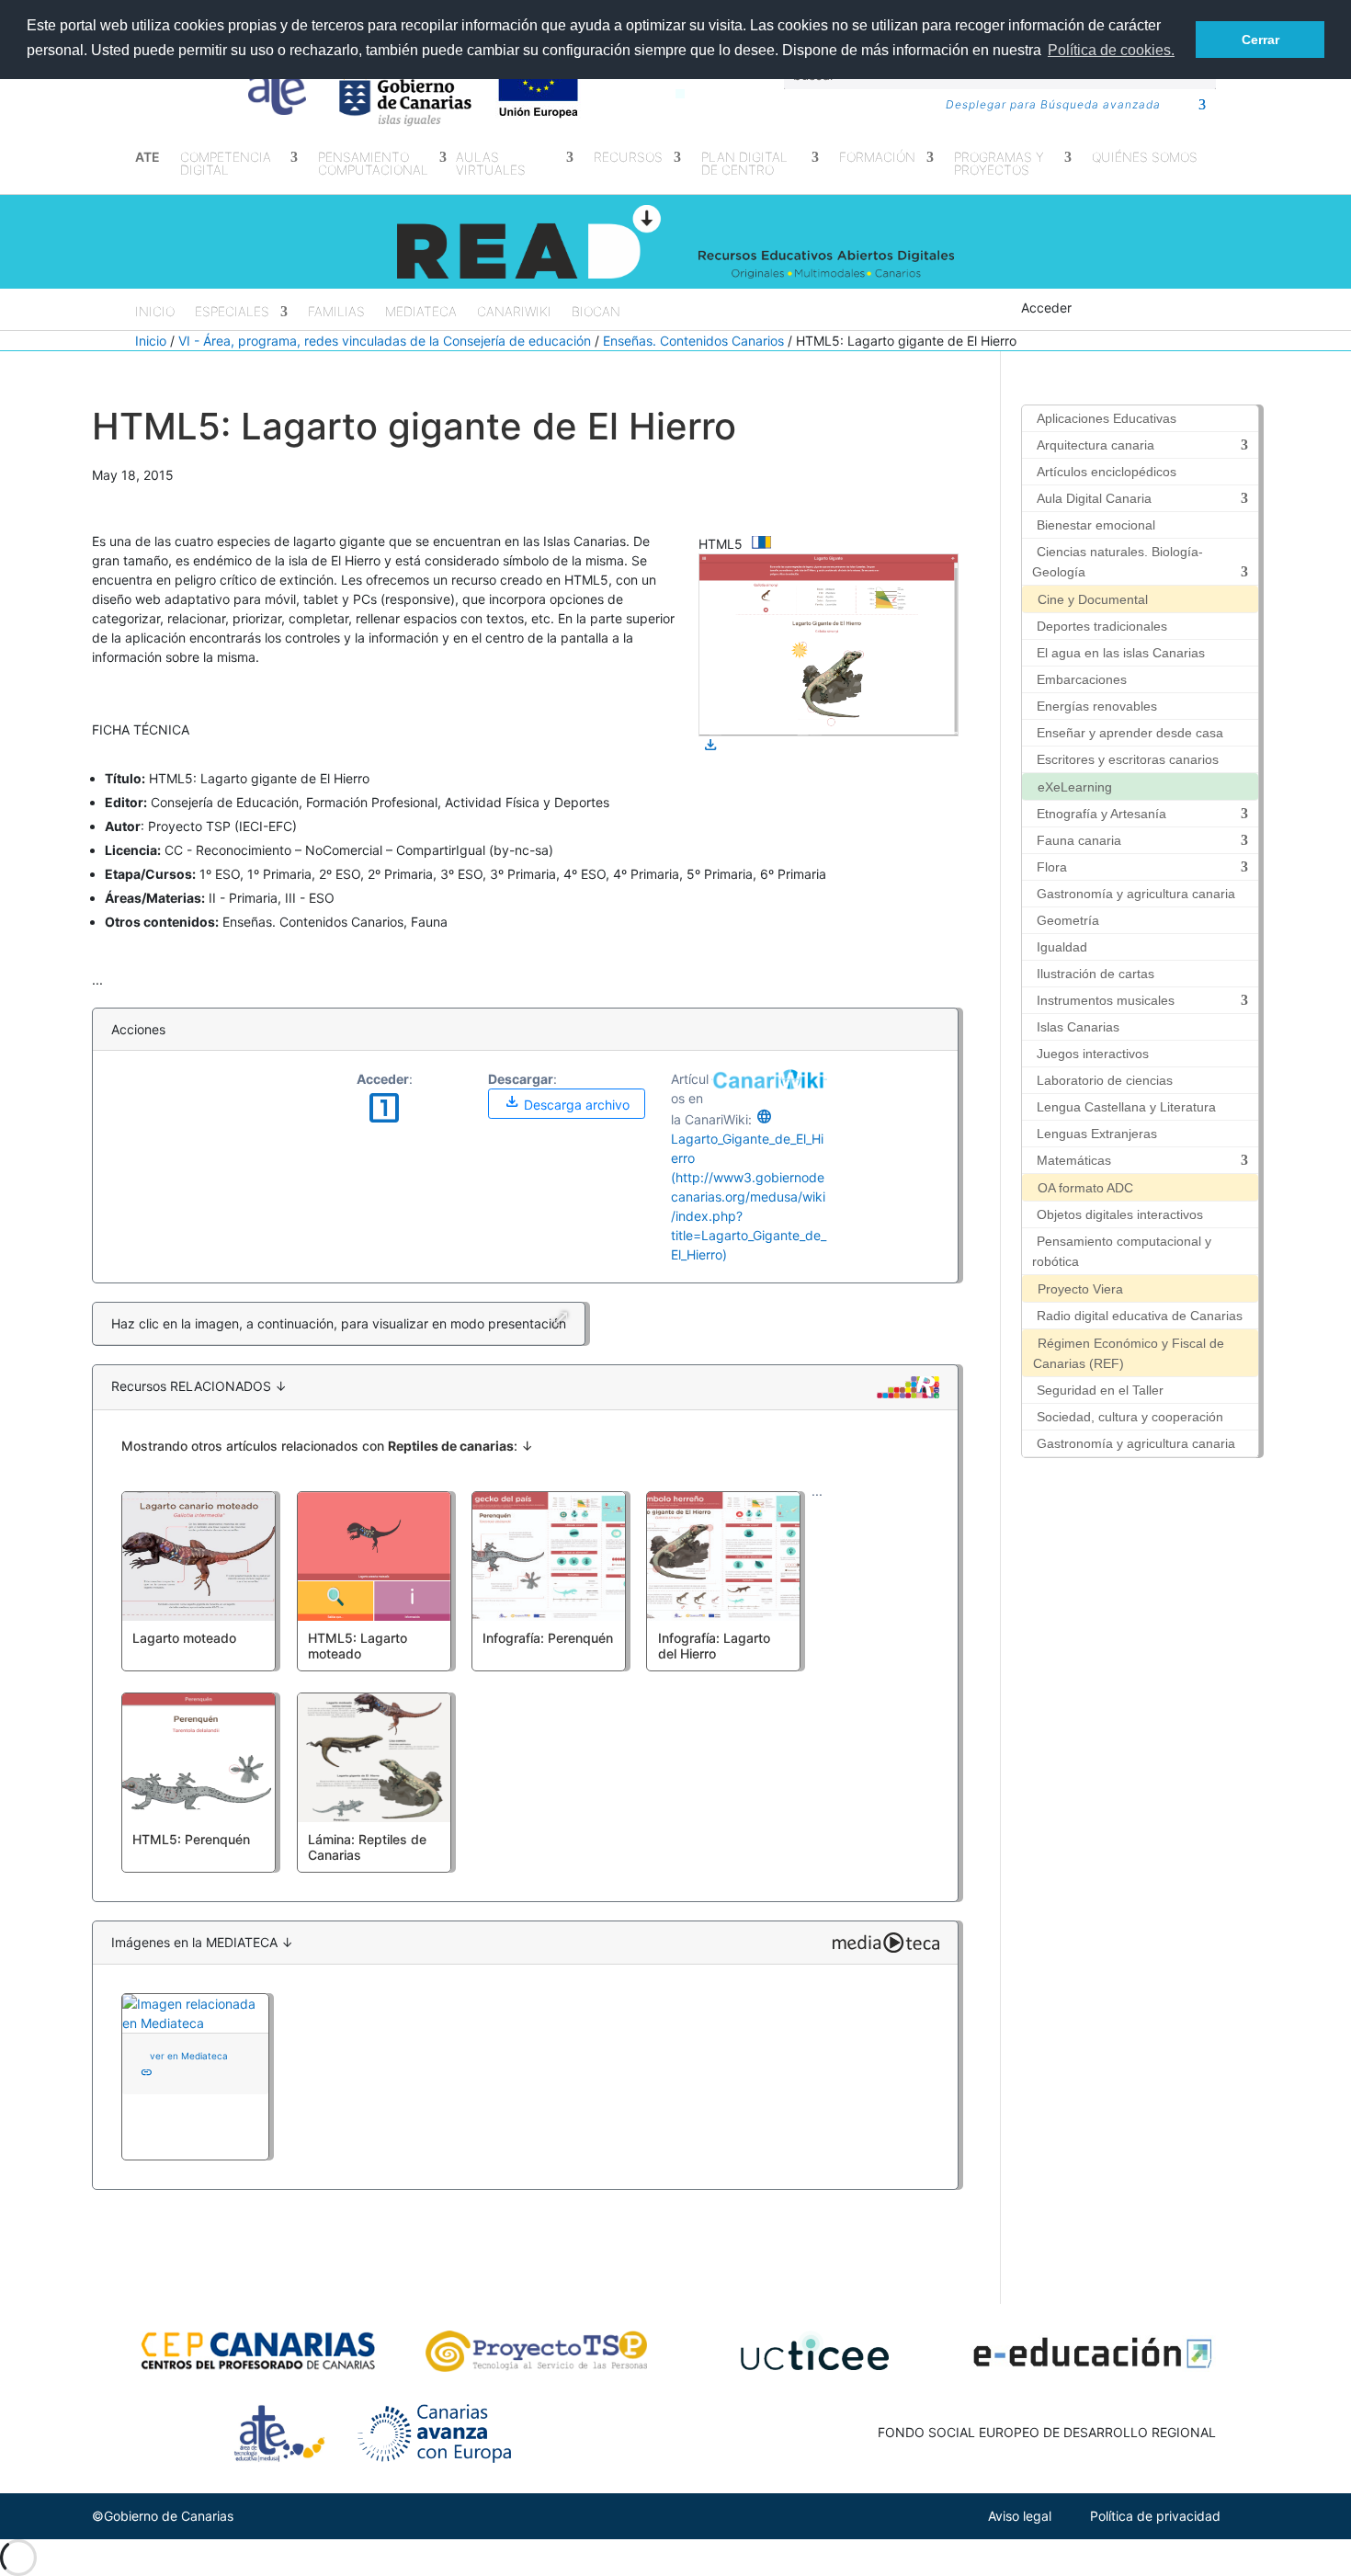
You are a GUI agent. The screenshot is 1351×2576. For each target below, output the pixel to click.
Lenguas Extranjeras (1097, 1134)
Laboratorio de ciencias (1105, 1080)
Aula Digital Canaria (1094, 498)
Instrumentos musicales (1106, 1000)
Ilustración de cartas (1096, 974)
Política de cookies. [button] (1111, 50)
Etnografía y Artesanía (1101, 814)
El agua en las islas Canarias (1121, 653)
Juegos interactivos (1093, 1054)
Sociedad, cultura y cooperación (1130, 1417)
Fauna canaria (1079, 840)
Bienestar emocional (1096, 525)
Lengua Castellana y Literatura (1126, 1107)
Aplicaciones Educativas (1107, 418)
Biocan (596, 312)
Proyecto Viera (1080, 1289)
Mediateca (421, 312)
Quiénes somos (1145, 158)
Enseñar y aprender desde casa (1130, 733)
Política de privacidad (1155, 2516)
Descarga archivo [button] (567, 1102)
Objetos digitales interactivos (1120, 1214)
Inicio (155, 312)
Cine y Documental (1093, 599)
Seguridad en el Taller (1100, 1390)
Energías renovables (1097, 706)
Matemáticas (1074, 1160)
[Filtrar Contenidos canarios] (761, 546)
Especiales (232, 312)
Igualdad (1062, 947)
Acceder (1046, 308)
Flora (1052, 867)
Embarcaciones (1082, 679)
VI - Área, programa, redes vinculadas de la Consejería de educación (385, 341)
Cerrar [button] (1260, 40)
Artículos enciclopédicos (1107, 472)
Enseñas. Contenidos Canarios (693, 341)
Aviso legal (1020, 2516)
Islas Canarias (1078, 1027)
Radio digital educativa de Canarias (1140, 1316)
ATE (148, 158)
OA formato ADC (1085, 1188)
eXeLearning (1075, 787)
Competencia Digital (226, 164)
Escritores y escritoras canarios (1128, 759)
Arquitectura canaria (1096, 445)
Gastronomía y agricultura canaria (1136, 894)
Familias (336, 312)
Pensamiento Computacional (373, 164)
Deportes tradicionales (1102, 626)
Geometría (1068, 920)
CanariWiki (514, 312)
